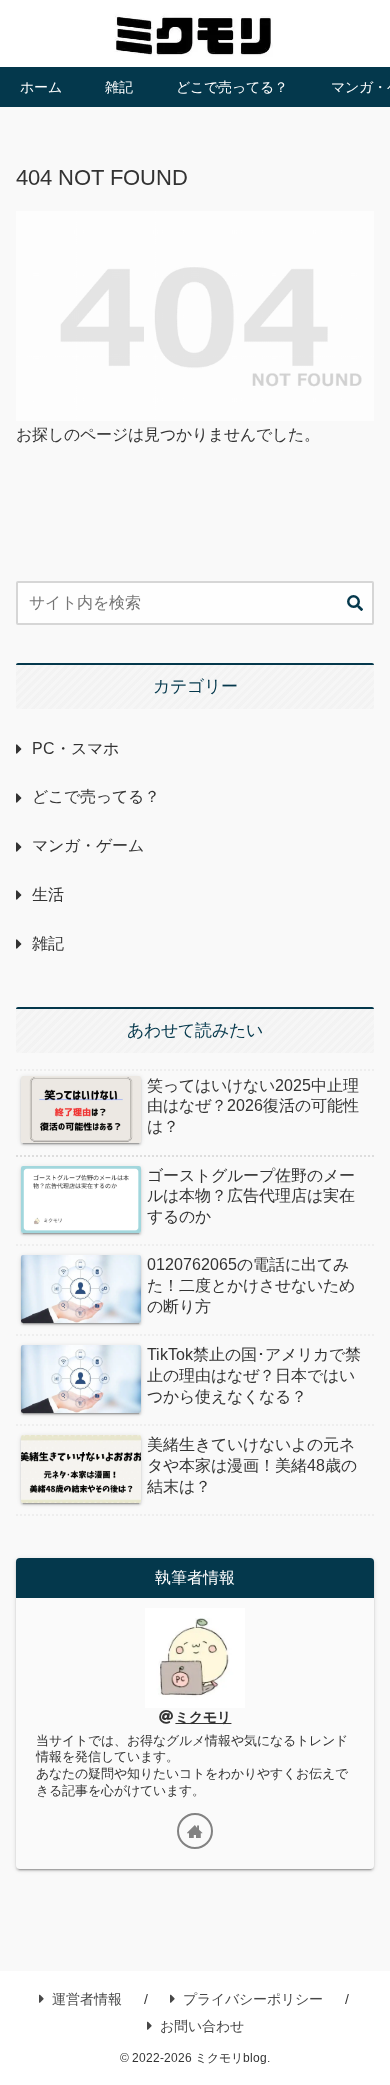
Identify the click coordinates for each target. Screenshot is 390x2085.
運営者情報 (87, 1999)
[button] (355, 604)
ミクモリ (203, 1717)
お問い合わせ (202, 2026)
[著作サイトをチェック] (195, 1831)
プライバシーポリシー (253, 1999)
